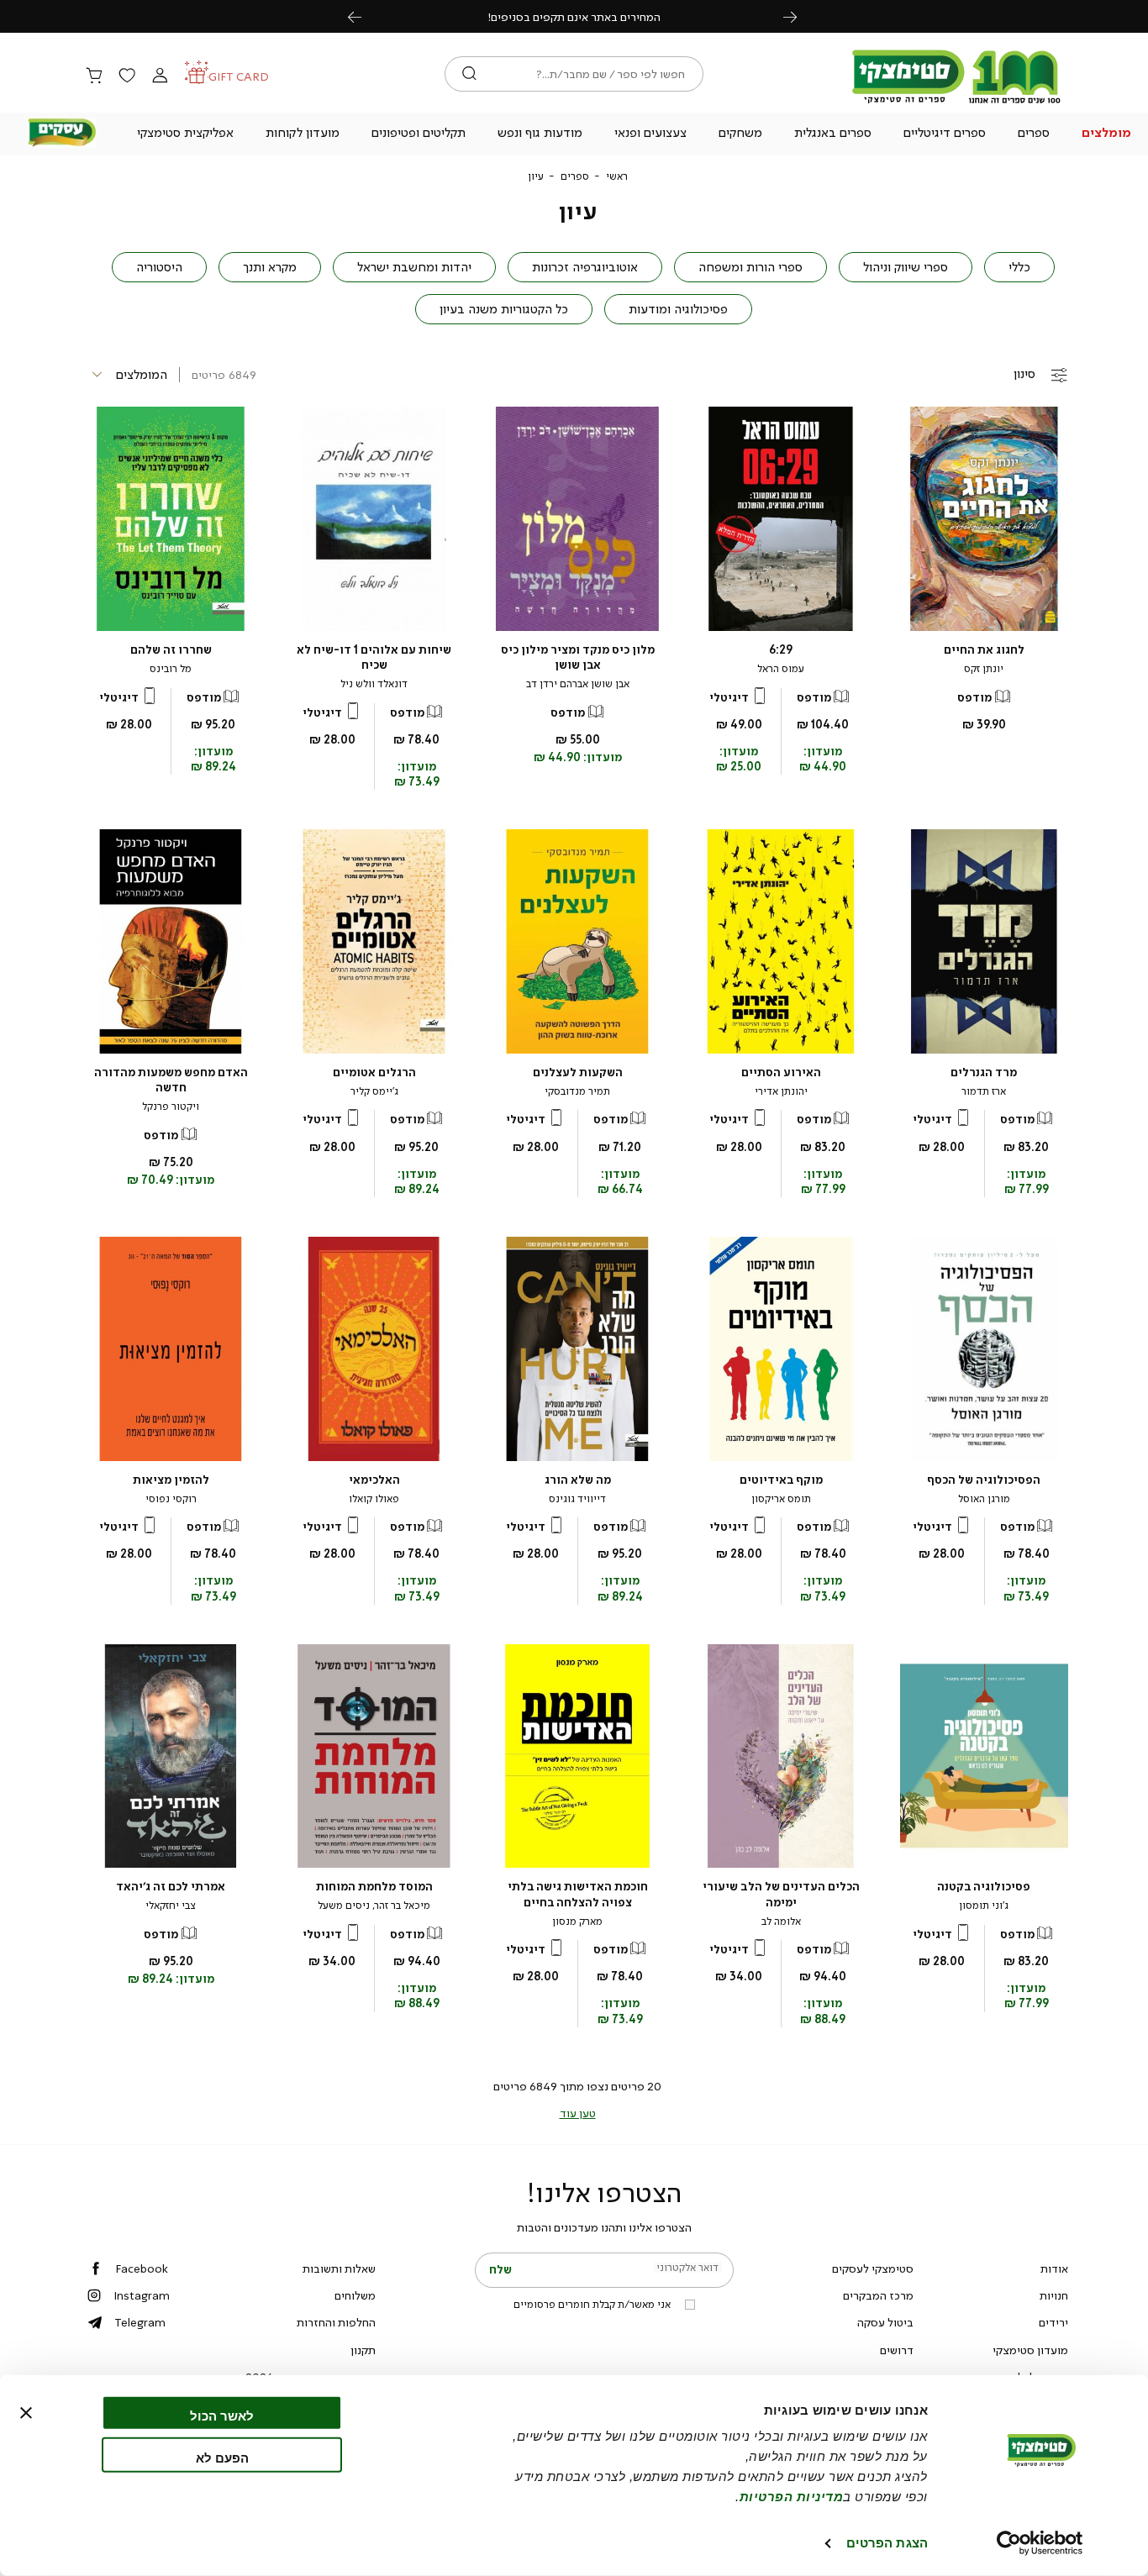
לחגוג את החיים (984, 650)
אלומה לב (781, 1921)
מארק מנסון (577, 1921)
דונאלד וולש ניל (374, 684)
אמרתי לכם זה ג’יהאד (171, 1887)
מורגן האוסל (984, 1499)
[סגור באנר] (26, 2413)
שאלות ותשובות (339, 2268)
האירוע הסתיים (781, 1072)
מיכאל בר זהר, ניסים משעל (374, 1906)
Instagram (142, 2295)
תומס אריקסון (781, 1499)
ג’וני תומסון (984, 1906)
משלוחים (355, 2295)
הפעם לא (222, 2457)
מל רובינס (171, 669)
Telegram (140, 2322)
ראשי (617, 176)
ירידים (1053, 2322)
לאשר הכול (222, 2416)
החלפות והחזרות (336, 2322)
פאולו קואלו (374, 1499)
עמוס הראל (781, 669)
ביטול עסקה (885, 2322)
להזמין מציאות (171, 1480)
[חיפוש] (469, 74)
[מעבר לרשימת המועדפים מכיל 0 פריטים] (127, 76)
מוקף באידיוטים (781, 1480)
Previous (364, 16)
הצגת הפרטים (887, 2543)
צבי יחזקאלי (171, 1906)
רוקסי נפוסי (171, 1499)
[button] (1106, 134)
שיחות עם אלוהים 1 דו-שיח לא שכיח (374, 657)
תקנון (363, 2350)
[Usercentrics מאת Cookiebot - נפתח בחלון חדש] (1040, 2543)
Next (799, 16)
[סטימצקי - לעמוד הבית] (956, 103)
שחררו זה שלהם (171, 650)
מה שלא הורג (578, 1480)
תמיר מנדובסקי (577, 1091)
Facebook (142, 2268)
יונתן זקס (984, 669)
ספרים (575, 176)
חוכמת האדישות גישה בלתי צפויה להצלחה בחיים (578, 1894)
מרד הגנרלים (984, 1072)
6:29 (781, 650)
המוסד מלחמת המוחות (374, 1887)
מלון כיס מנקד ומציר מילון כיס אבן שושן (578, 657)
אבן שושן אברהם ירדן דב (578, 684)
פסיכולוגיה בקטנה (984, 1887)
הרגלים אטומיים (374, 1072)
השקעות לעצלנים (578, 1072)
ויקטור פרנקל (171, 1107)
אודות (1054, 2268)
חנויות (1054, 2295)
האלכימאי (374, 1480)
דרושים (897, 2350)
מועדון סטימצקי (1030, 2350)
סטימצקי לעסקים (873, 2268)
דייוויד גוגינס (577, 1499)
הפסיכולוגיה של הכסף (984, 1480)
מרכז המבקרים (878, 2295)
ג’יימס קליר (374, 1091)
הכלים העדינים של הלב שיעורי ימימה (781, 1894)
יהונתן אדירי (781, 1091)
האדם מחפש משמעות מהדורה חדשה (171, 1080)
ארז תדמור (984, 1091)
